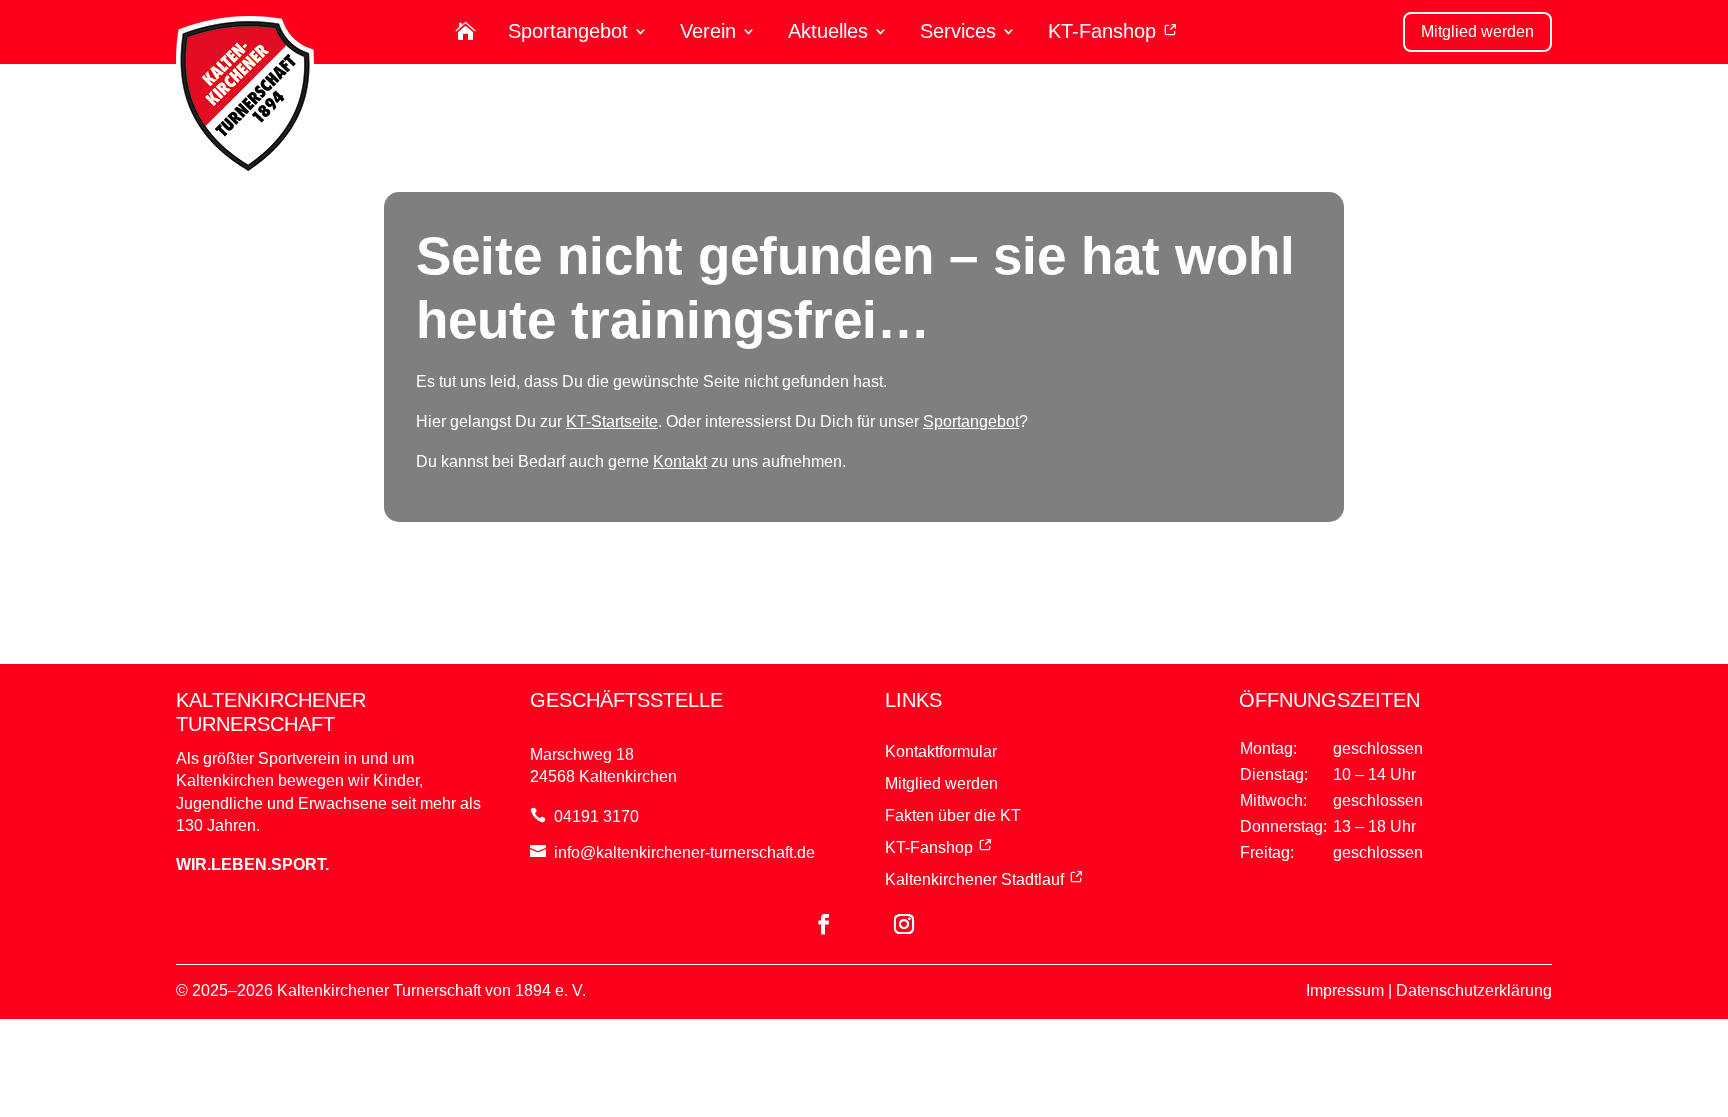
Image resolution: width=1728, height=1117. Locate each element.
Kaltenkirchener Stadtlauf (974, 879)
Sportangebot (568, 31)
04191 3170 (596, 816)
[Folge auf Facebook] (824, 924)
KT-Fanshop (1105, 31)
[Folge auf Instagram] (904, 924)
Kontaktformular (941, 751)
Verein (708, 31)
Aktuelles (828, 31)
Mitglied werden (1477, 31)
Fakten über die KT (953, 815)
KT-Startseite (612, 421)
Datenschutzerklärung (1474, 990)
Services (958, 31)
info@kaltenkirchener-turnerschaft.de (684, 852)
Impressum (1345, 990)
